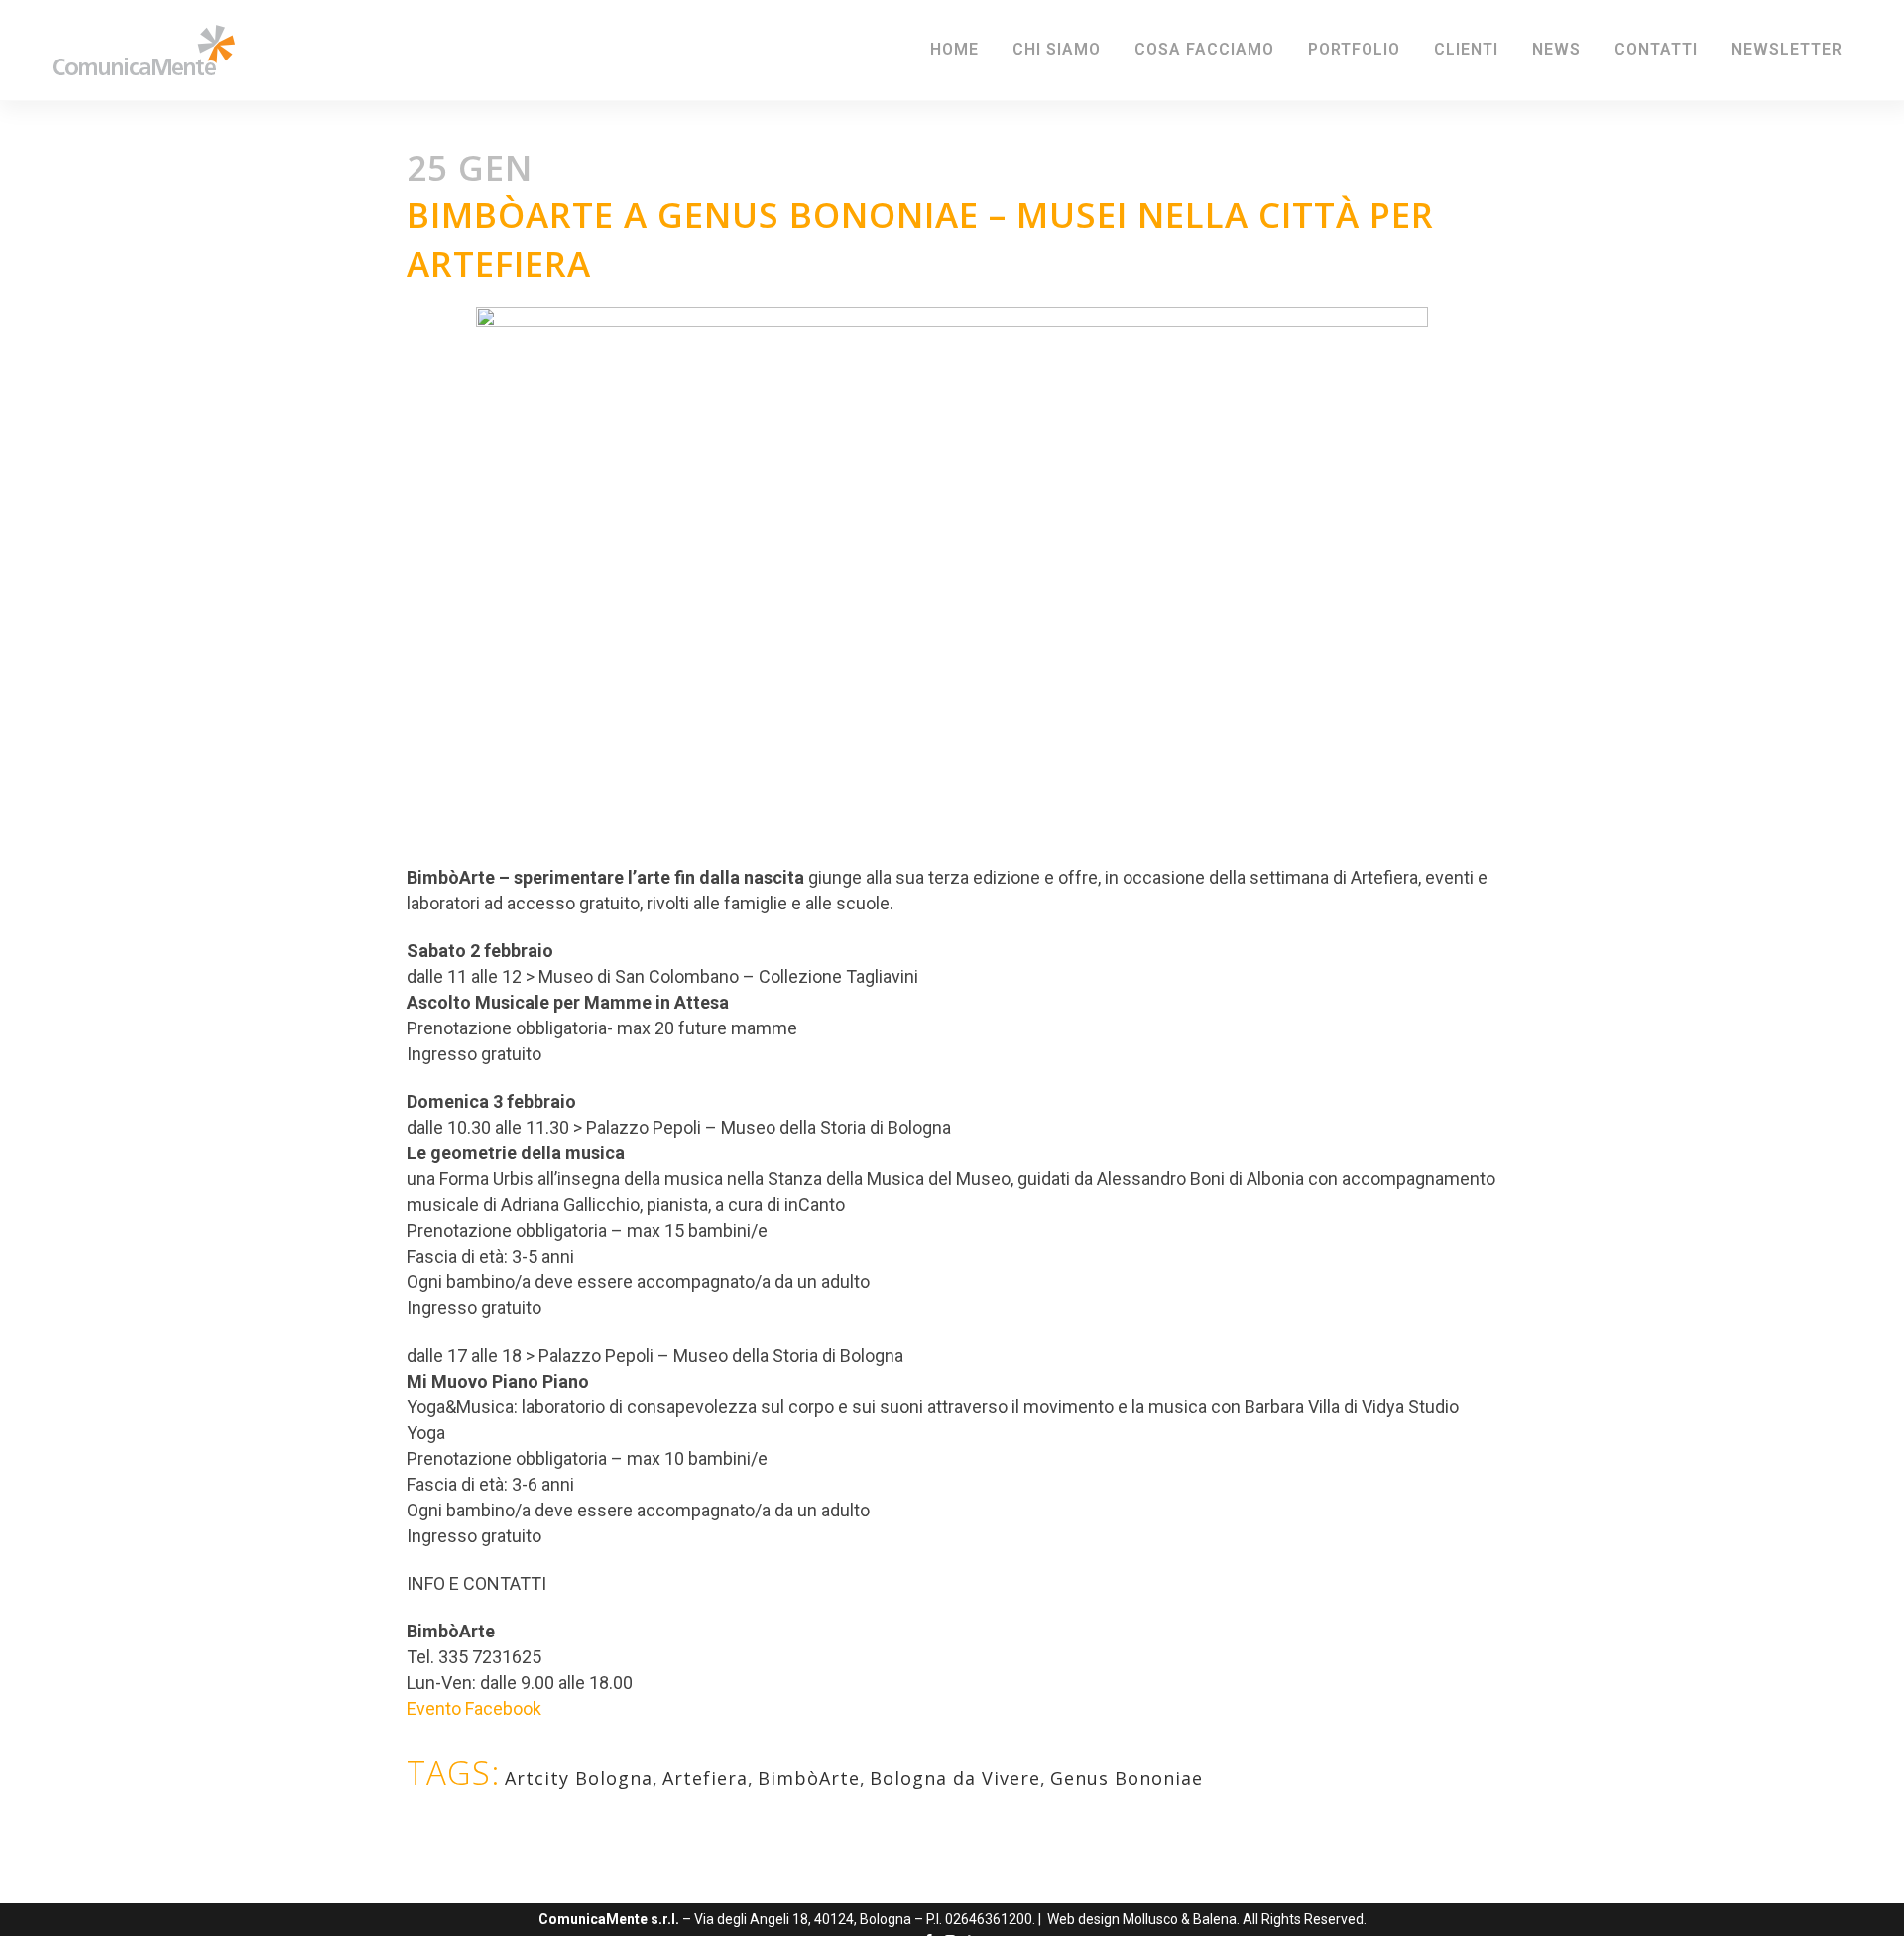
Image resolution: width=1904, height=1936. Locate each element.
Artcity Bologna (579, 1778)
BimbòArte (809, 1778)
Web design (1083, 1919)
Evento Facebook (474, 1708)
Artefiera (705, 1778)
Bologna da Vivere (955, 1778)
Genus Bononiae (1127, 1778)
